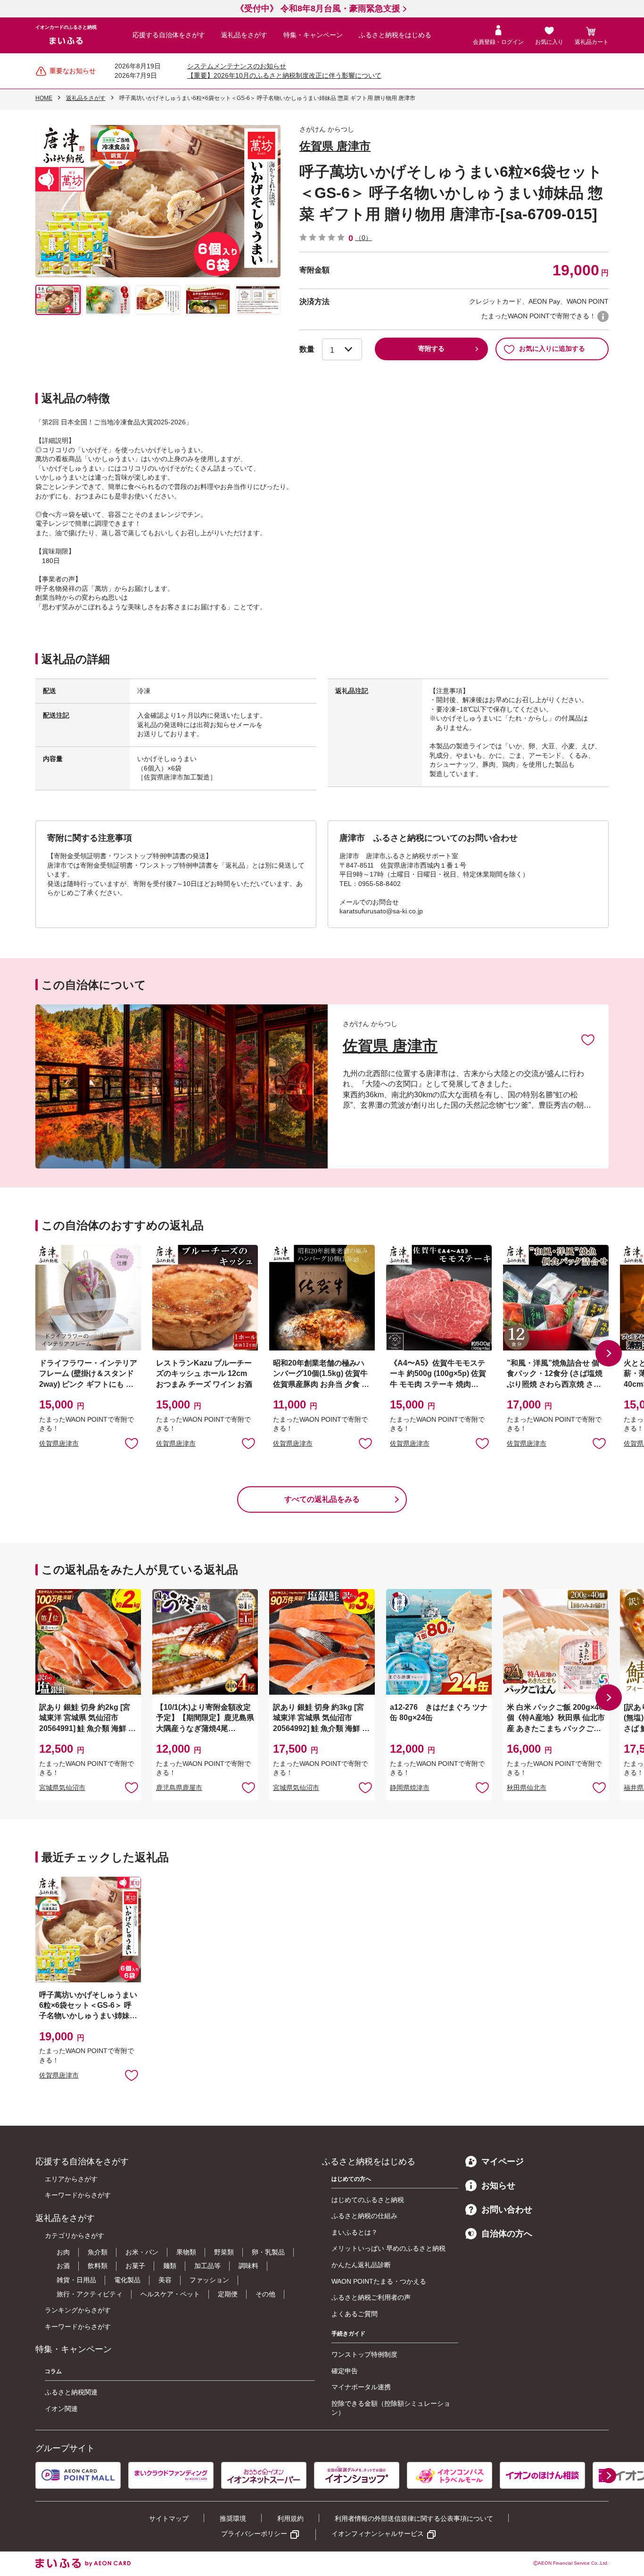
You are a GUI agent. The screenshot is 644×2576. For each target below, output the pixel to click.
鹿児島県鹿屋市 (179, 1788)
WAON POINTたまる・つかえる (379, 2281)
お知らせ (498, 2186)
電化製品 (127, 2280)
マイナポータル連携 (361, 2387)
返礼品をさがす (244, 35)
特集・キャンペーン (313, 35)
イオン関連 (61, 2409)
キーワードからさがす (78, 2195)
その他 (265, 2294)
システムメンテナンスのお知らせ (237, 66)
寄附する (431, 348)
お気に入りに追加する (552, 348)
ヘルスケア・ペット (170, 2294)
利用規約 (290, 2518)
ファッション (209, 2280)
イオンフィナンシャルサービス (378, 2534)
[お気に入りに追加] (588, 1039)
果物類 (186, 2252)
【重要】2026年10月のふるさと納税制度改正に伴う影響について (284, 75)
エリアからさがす (71, 2179)
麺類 (170, 2266)
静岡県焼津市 (410, 1788)
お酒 (63, 2266)
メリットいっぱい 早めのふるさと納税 (388, 2248)
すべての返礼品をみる (322, 1499)
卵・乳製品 (268, 2252)
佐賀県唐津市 (59, 1443)
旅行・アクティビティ (90, 2294)
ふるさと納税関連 (71, 2392)
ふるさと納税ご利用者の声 (371, 2297)
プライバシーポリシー (254, 2534)
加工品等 (207, 2266)
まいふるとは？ (355, 2232)
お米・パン (142, 2252)
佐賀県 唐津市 (335, 146)
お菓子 (135, 2266)
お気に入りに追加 (588, 1039)
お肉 (63, 2252)
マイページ (503, 2162)
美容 (165, 2280)
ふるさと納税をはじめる (395, 35)
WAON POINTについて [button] (603, 316)
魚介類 (98, 2252)
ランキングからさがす (78, 2310)
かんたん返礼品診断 (361, 2265)
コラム (53, 2371)
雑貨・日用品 (76, 2280)
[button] (609, 1353)
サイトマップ (169, 2518)
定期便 (228, 2294)
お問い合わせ (507, 2210)
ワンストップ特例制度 (364, 2354)
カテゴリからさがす (74, 2236)
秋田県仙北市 (527, 1788)
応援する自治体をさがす (169, 35)
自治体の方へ (507, 2234)
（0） (363, 238)
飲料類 (98, 2266)
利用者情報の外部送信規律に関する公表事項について (414, 2518)
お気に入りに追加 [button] (132, 1443)
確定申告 (345, 2371)
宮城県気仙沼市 (62, 1788)
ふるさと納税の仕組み (364, 2216)
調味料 (248, 2266)
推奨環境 (233, 2518)
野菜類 (224, 2252)
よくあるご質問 (355, 2314)
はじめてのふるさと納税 (368, 2200)
